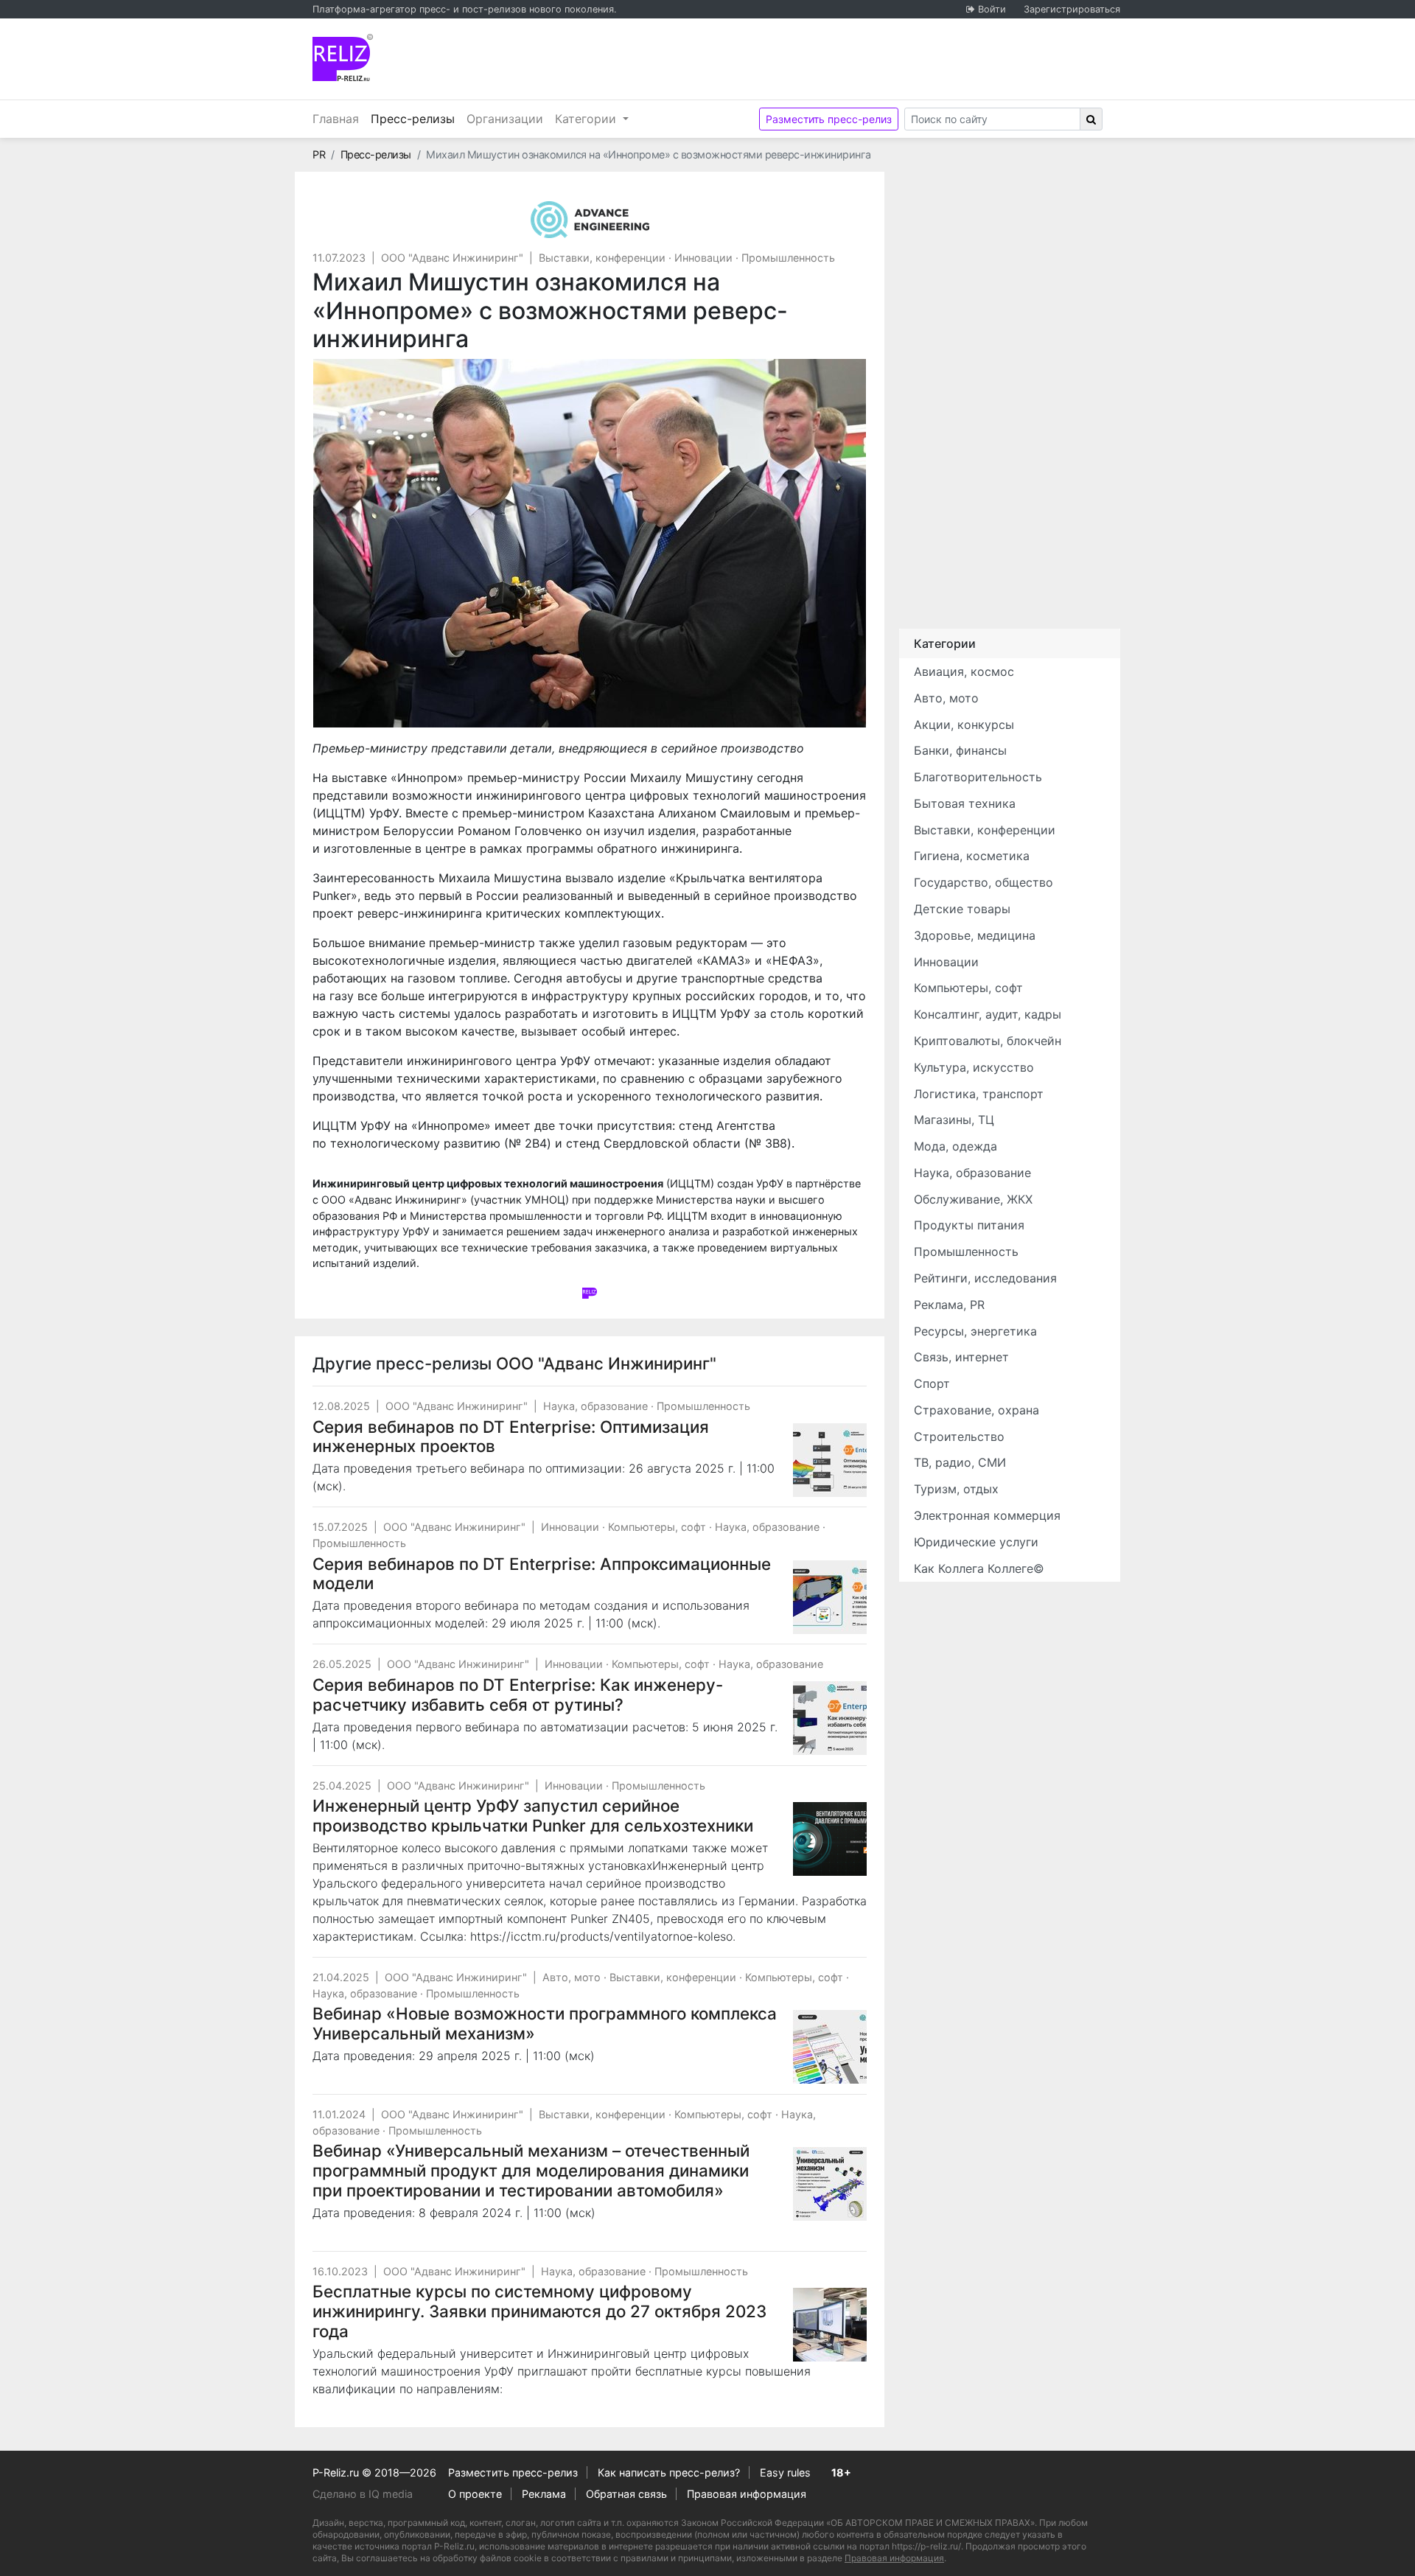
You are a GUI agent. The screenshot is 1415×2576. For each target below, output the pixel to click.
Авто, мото (572, 1977)
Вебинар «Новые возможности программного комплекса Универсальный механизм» (545, 2023)
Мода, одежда (955, 1146)
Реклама (544, 2494)
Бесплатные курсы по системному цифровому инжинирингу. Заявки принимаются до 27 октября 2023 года (539, 2311)
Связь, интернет (961, 1357)
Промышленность (788, 258)
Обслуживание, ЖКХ (973, 1199)
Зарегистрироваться (1072, 9)
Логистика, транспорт (979, 1094)
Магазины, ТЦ (954, 1120)
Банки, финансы (960, 750)
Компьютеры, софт (657, 1527)
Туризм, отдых (956, 1489)
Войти (992, 9)
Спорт (932, 1383)
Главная (336, 119)
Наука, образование (595, 1406)
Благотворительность (978, 777)
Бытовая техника (965, 803)
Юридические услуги (976, 1542)
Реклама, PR (949, 1305)
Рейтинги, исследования (985, 1278)
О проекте (475, 2494)
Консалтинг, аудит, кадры (988, 1014)
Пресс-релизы (416, 118)
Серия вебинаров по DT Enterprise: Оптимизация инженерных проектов (511, 1437)
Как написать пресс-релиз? (669, 2472)
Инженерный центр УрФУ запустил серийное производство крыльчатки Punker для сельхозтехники (533, 1815)
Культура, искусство (974, 1067)
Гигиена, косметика (972, 856)
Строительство (959, 1437)
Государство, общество (983, 882)
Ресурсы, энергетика (975, 1331)
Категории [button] (587, 119)
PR (319, 154)
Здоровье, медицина (975, 935)
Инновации (703, 258)
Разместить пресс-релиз (829, 119)
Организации (505, 119)
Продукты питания (969, 1225)
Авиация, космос (964, 671)
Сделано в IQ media (363, 2494)
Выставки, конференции (602, 258)
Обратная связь (626, 2494)
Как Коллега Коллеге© (979, 1568)
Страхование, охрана (976, 1410)
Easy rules (785, 2472)
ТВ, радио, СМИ (960, 1462)
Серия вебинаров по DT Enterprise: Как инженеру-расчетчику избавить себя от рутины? (518, 1694)
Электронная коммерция (987, 1515)
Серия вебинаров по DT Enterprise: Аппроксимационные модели (542, 1574)
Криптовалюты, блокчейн (988, 1041)
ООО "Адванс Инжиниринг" (452, 258)
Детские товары (962, 909)
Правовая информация (747, 2494)
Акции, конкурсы (964, 725)
